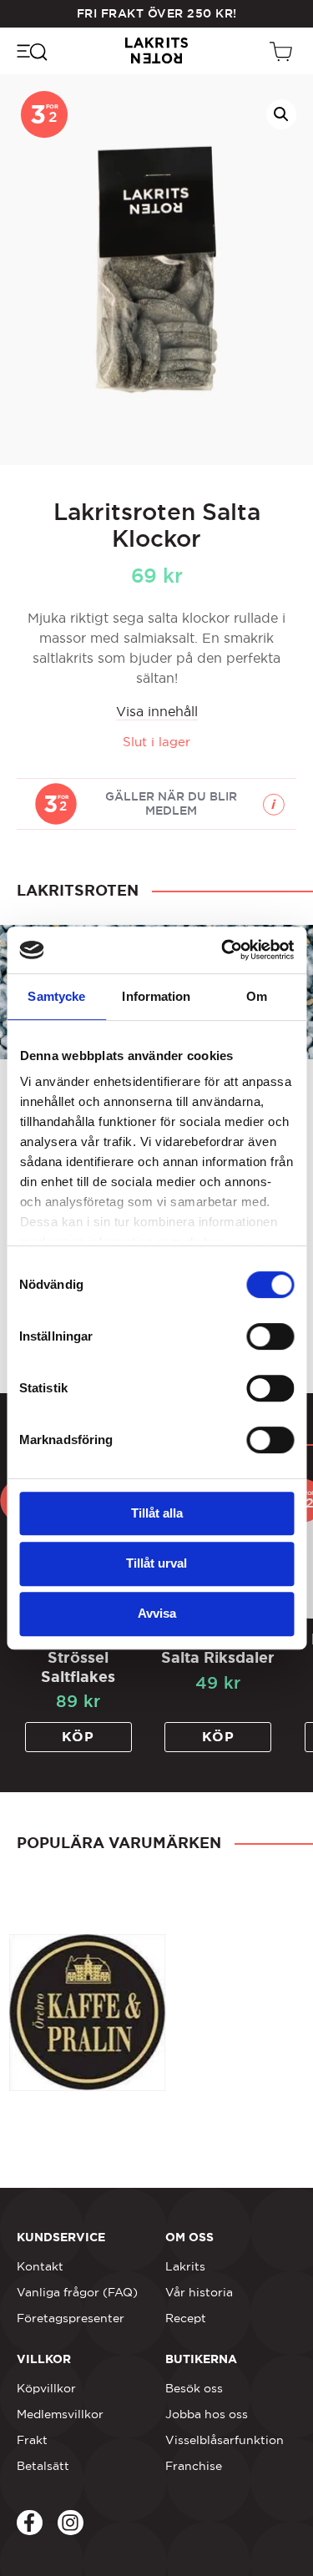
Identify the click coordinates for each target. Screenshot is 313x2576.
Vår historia (199, 2292)
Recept (186, 2318)
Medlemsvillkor (60, 2414)
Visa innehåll (157, 711)
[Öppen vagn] (283, 51)
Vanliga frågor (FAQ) (77, 2292)
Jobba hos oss (207, 2414)
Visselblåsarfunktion (225, 2440)
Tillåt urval (156, 1563)
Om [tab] (257, 996)
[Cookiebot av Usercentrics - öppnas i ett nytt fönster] (223, 950)
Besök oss (194, 2388)
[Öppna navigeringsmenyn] (31, 51)
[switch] (270, 1336)
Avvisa (157, 1613)
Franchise (194, 2466)
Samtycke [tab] (56, 996)
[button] (281, 114)
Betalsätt (43, 2466)
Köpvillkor (46, 2388)
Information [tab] (156, 996)
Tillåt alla (157, 1513)
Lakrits (185, 2266)
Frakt (32, 2440)
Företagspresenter (71, 2318)
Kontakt (40, 2266)
